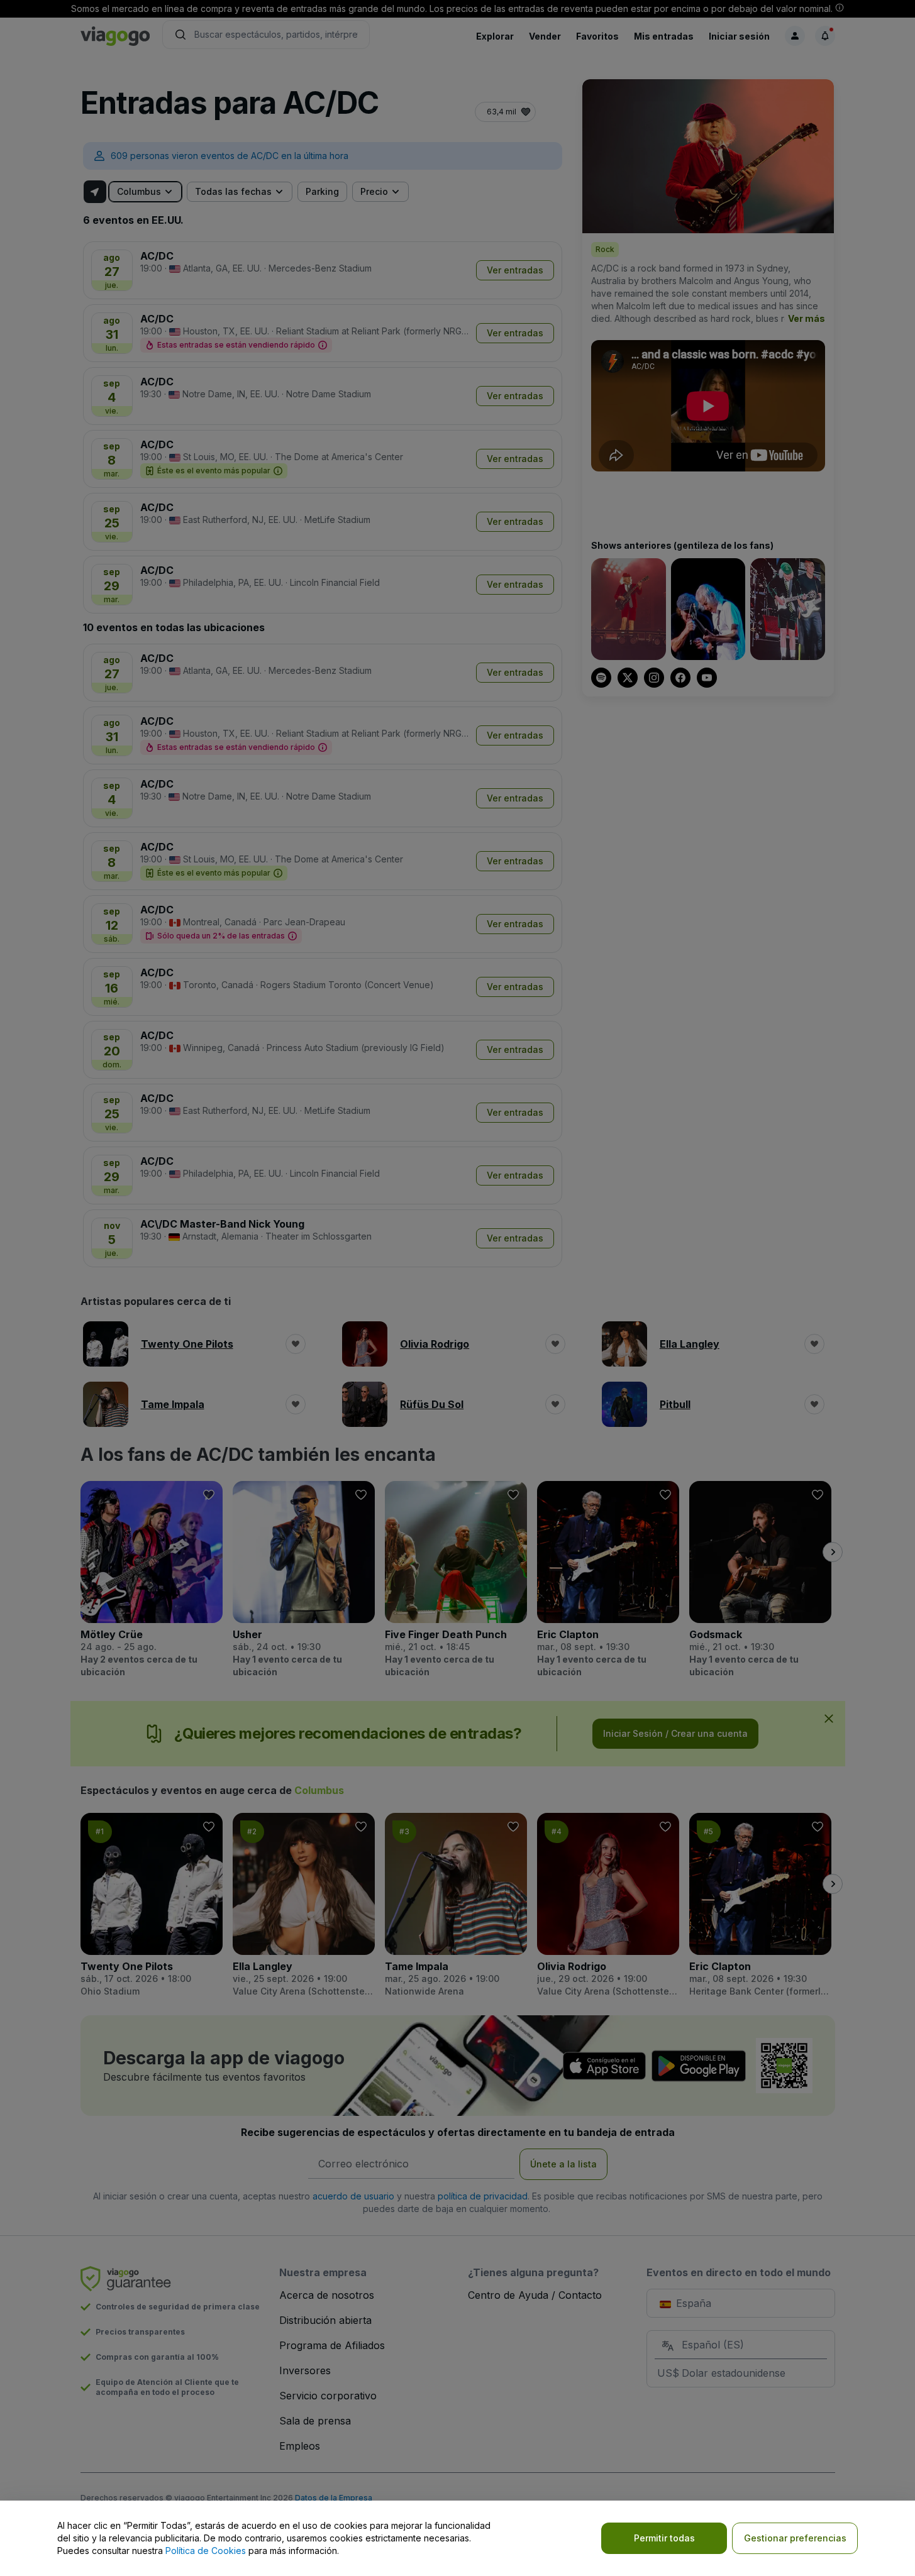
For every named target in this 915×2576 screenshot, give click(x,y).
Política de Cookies (206, 2551)
